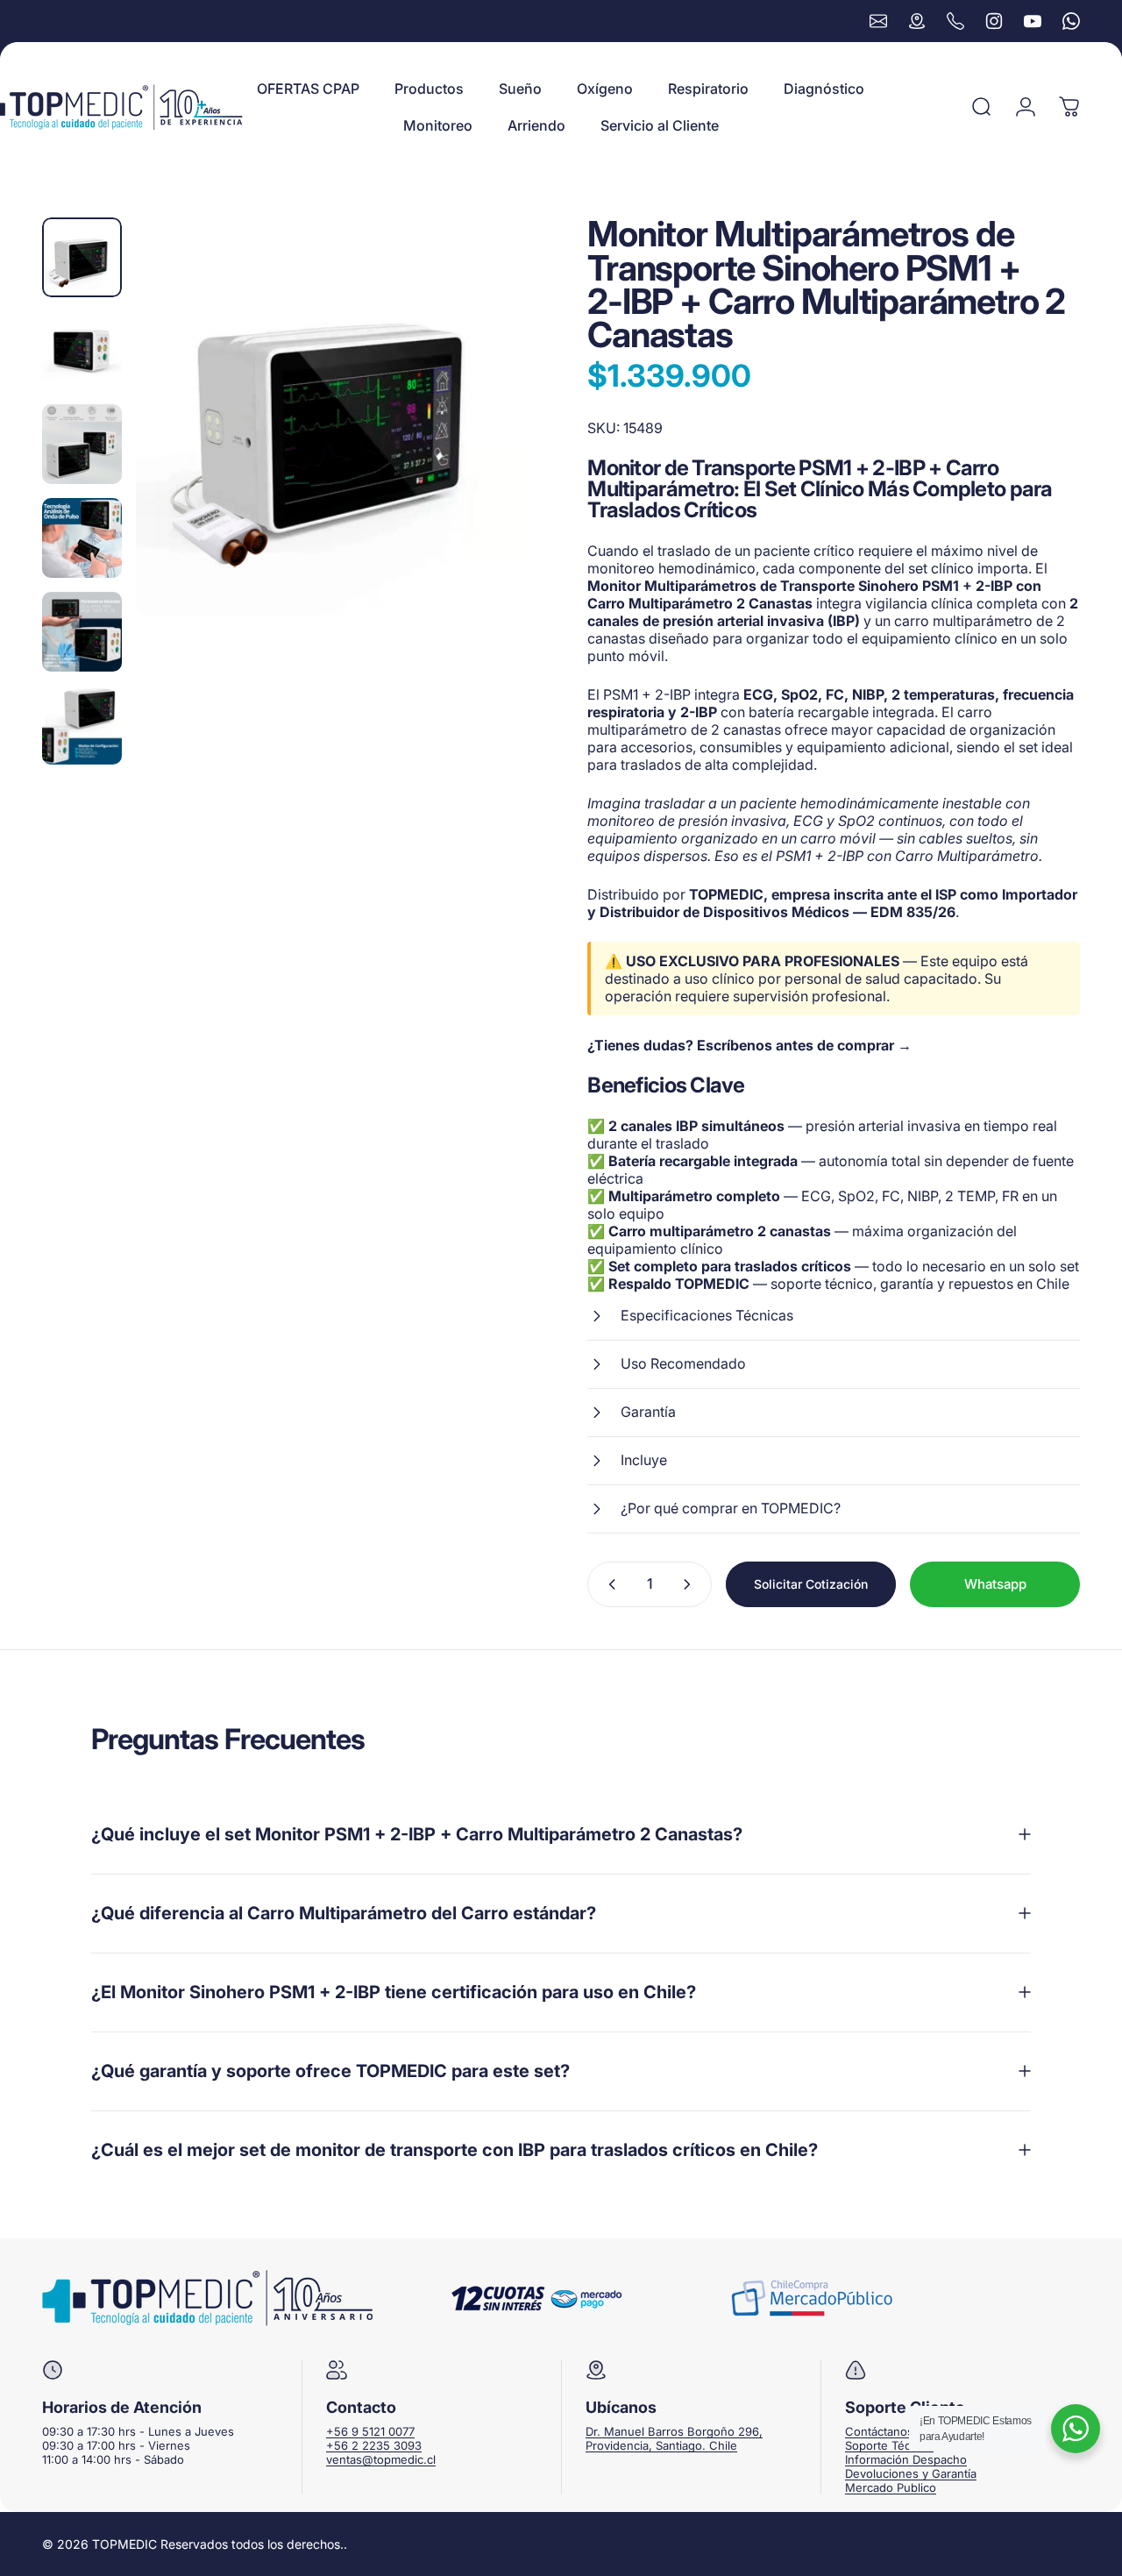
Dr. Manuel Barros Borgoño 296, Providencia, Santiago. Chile (674, 2438)
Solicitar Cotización (811, 1584)
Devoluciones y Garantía (911, 2473)
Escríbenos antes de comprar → (804, 1045)
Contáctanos (879, 2431)
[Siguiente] (489, 417)
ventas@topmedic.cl (381, 2459)
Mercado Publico (891, 2487)
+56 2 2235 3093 (374, 2445)
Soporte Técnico (889, 2445)
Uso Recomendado (683, 1363)
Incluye (644, 1460)
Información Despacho (906, 2459)
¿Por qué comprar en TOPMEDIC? (731, 1508)
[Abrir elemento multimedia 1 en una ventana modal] (335, 417)
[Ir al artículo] (82, 257)
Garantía (648, 1412)
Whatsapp (995, 1584)
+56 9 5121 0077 (370, 2431)
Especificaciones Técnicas (707, 1315)
